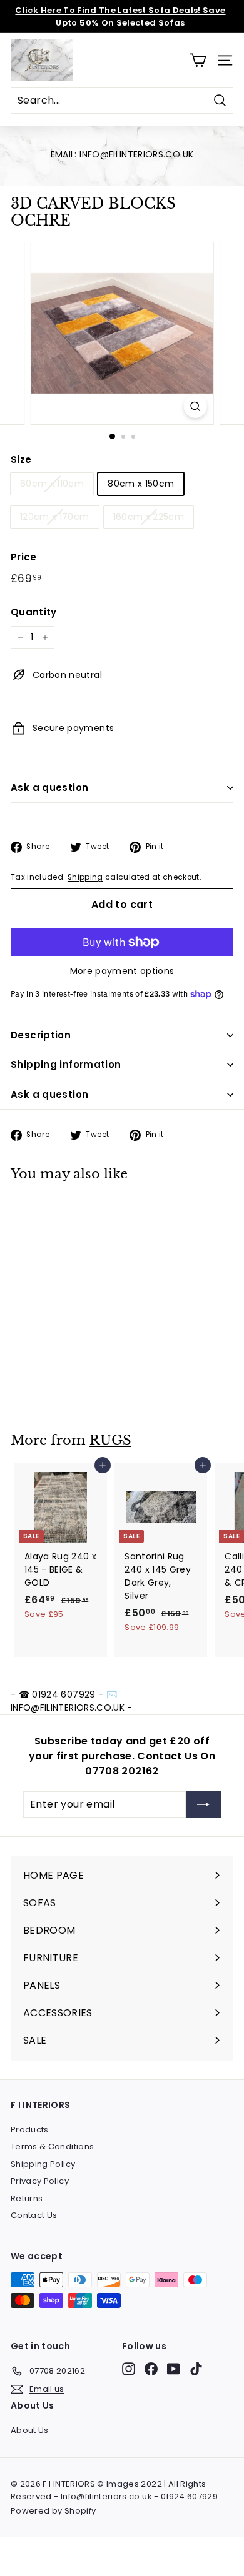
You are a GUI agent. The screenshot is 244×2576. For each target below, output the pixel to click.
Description (41, 1035)
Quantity (34, 612)
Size (21, 460)
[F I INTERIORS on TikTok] (196, 2369)
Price (24, 557)
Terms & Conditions (52, 2146)
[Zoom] (195, 406)
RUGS (110, 1440)
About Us (30, 2430)
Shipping (85, 877)
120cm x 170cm (55, 517)
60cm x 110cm (52, 484)
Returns (27, 2198)
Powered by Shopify (53, 2511)
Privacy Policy (40, 2181)
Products (30, 2130)
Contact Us (34, 2215)
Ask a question (49, 788)
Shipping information (66, 1064)
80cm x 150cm (141, 484)
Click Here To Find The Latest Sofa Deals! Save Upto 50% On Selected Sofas (120, 17)
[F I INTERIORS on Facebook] (151, 2369)
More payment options (122, 971)
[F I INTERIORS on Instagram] (129, 2369)
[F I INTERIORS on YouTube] (174, 2369)
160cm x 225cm (149, 517)
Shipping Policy (43, 2164)
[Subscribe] (203, 1804)
